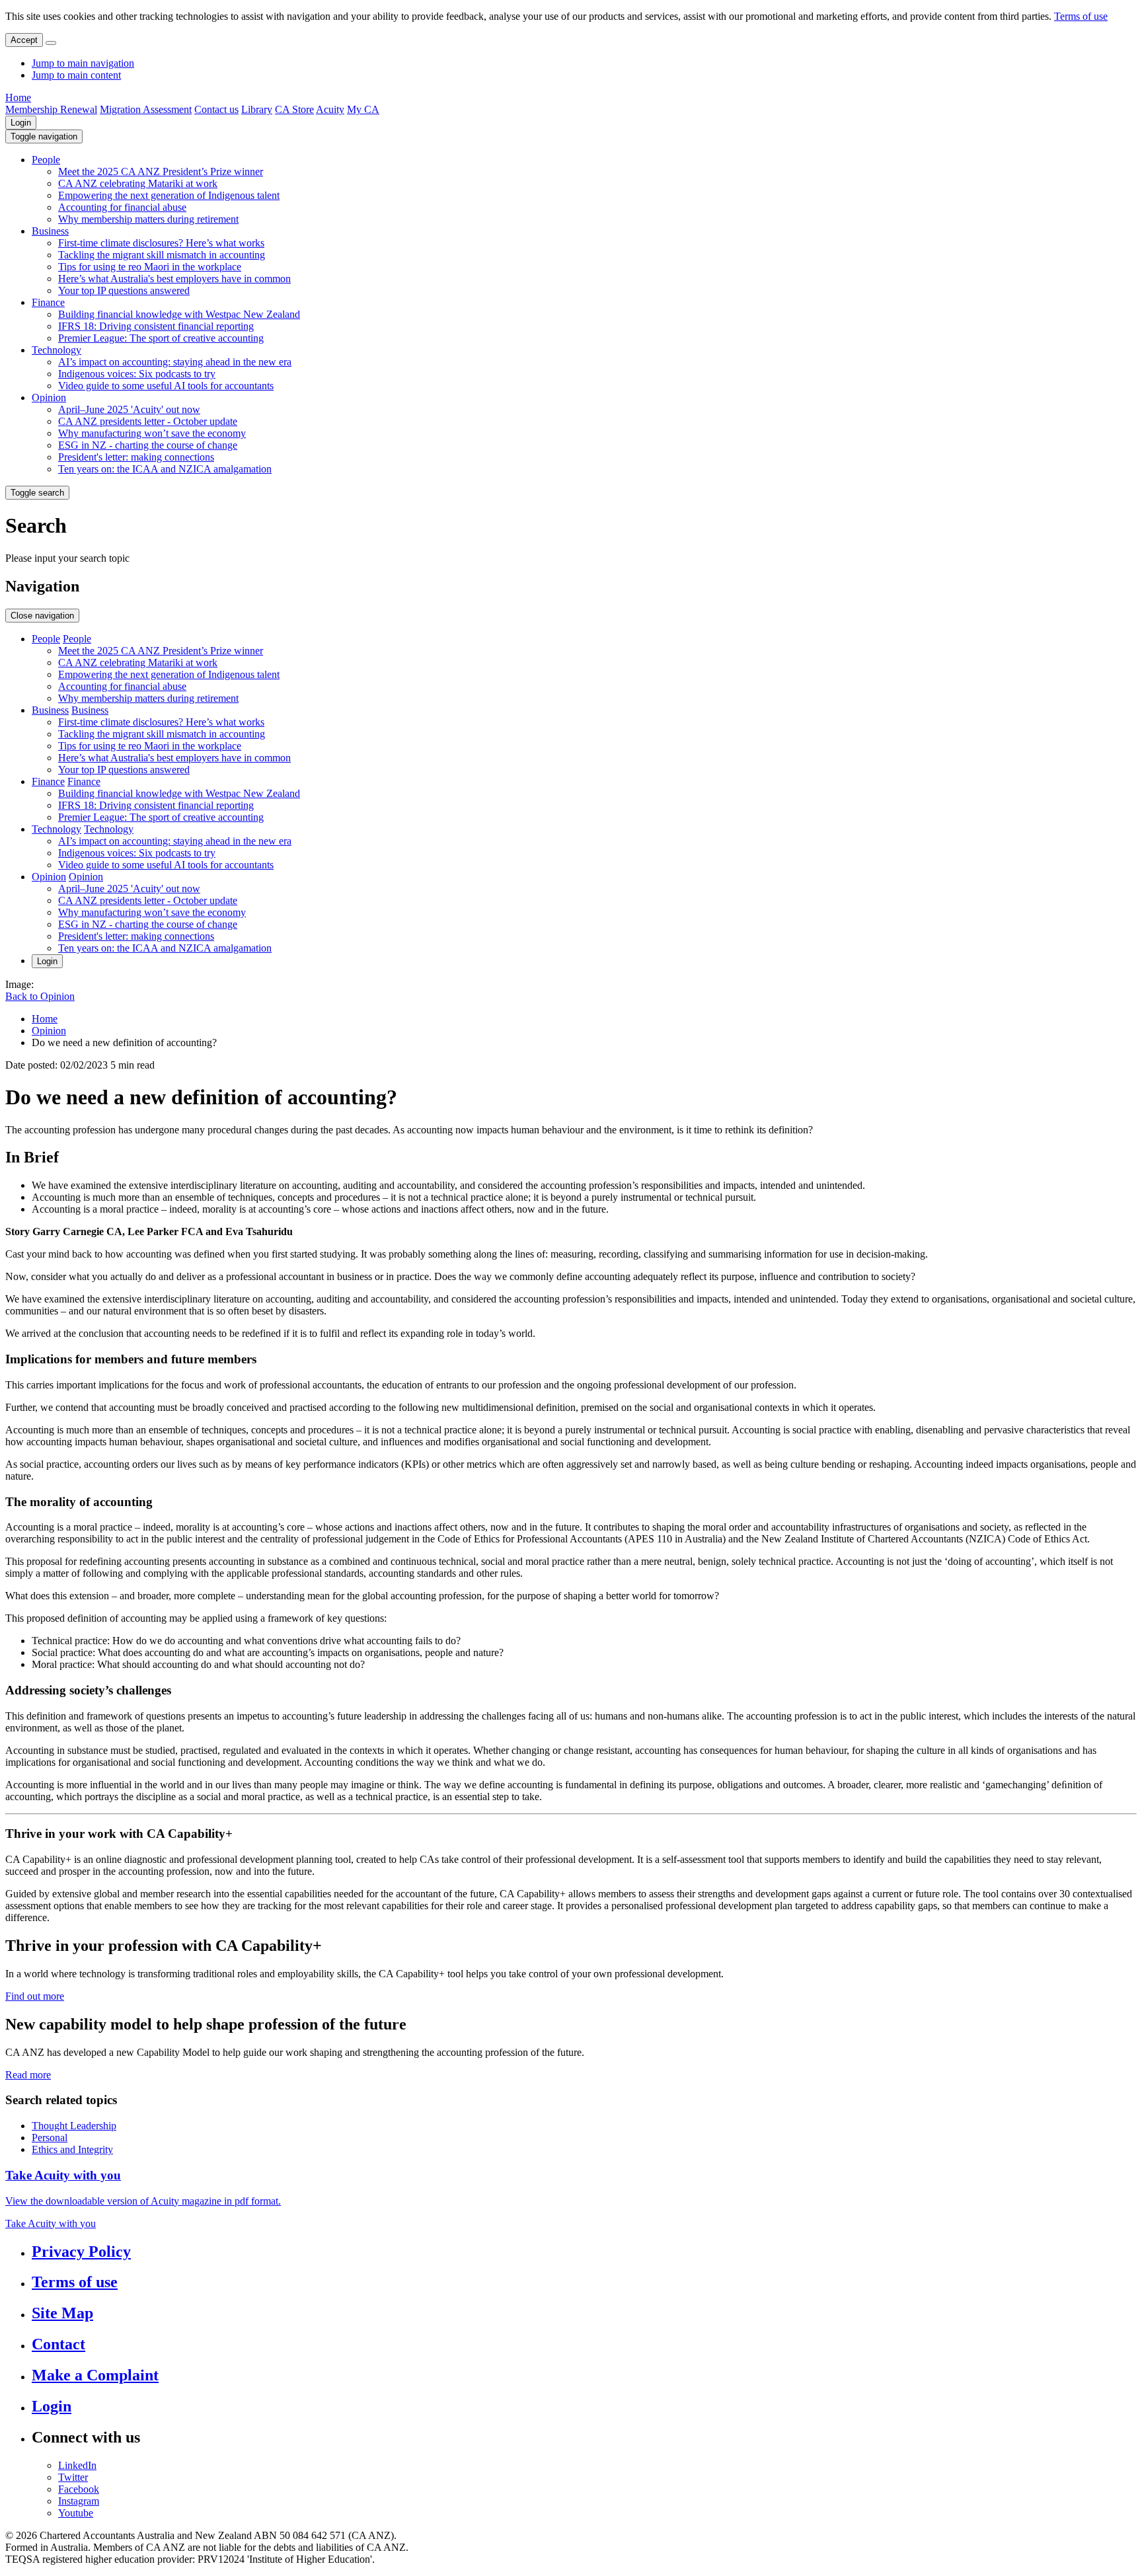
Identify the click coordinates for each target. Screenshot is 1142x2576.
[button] (44, 136)
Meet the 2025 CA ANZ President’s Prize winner (161, 171)
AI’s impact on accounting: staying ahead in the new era (175, 362)
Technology (57, 350)
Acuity (330, 109)
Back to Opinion (40, 996)
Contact (58, 2344)
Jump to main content (76, 75)
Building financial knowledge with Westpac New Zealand (179, 314)
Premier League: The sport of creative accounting (161, 338)
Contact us (216, 109)
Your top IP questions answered (124, 290)
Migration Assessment (146, 109)
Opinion (49, 398)
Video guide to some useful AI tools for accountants (166, 386)
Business (50, 231)
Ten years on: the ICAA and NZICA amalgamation (165, 469)
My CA (363, 109)
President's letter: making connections (136, 457)
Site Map (62, 2313)
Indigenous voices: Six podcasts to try (137, 374)
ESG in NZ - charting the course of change (148, 445)
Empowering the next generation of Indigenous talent (169, 195)
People (46, 160)
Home (18, 97)
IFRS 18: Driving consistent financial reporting (156, 326)
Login (21, 123)
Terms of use (1081, 16)
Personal (50, 2138)
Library (257, 109)
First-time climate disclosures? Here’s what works (161, 243)
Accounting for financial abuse (122, 207)
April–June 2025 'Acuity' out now (129, 409)
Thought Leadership (74, 2126)
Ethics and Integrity (72, 2149)
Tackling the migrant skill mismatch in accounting (162, 255)
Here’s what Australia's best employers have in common (174, 279)
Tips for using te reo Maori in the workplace (150, 267)
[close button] (51, 43)
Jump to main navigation (83, 63)
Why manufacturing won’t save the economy (152, 433)
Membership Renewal (51, 109)
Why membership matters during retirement (148, 219)
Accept (24, 40)
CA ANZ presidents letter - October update (148, 421)
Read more (28, 2075)
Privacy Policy (81, 2252)
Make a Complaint (95, 2375)
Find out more (35, 1996)
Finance (48, 302)
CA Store (294, 109)
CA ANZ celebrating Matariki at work (138, 183)
